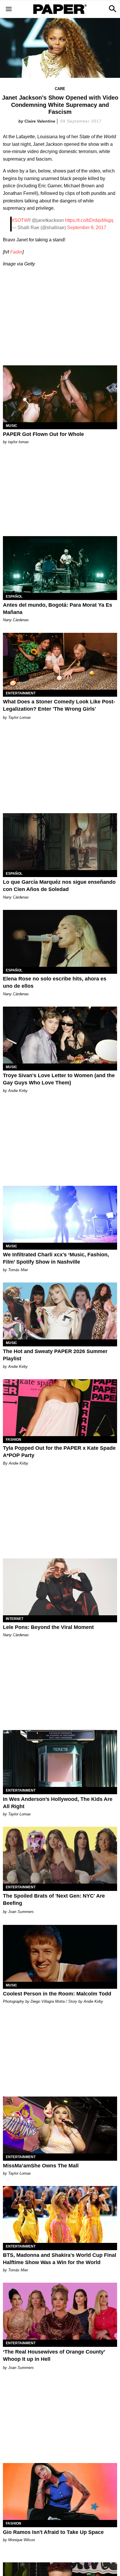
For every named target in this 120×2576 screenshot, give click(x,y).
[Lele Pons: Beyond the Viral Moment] (60, 1587)
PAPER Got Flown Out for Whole (43, 434)
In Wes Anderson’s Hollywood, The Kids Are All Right (58, 1803)
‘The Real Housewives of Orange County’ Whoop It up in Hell (54, 2355)
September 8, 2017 (87, 228)
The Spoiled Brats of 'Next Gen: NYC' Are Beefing (54, 1899)
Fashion (14, 1440)
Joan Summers (21, 1912)
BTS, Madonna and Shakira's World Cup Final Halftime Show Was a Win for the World (60, 2259)
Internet (15, 1619)
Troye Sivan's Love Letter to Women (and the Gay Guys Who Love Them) (59, 1079)
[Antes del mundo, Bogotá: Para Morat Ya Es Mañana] (60, 565)
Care (60, 89)
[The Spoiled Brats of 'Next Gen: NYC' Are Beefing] (60, 1855)
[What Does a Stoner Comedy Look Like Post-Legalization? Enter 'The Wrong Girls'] (60, 661)
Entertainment (21, 693)
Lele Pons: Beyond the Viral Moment (48, 1627)
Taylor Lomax (20, 717)
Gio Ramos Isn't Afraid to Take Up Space (53, 2532)
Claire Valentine (40, 121)
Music (12, 426)
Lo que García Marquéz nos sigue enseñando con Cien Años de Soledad (59, 886)
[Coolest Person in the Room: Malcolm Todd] (60, 1953)
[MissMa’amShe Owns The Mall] (60, 2125)
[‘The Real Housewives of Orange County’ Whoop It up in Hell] (60, 2311)
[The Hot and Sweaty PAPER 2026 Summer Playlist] (60, 1311)
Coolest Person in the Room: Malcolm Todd (57, 1994)
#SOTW (20, 220)
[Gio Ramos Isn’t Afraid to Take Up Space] (60, 2491)
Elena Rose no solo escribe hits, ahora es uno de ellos (55, 982)
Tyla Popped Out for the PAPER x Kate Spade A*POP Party (59, 1452)
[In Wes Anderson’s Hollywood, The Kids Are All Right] (60, 1758)
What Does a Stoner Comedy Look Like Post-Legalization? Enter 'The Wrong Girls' (59, 705)
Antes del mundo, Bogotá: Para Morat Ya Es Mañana (58, 609)
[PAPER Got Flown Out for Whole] (60, 394)
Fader (16, 252)
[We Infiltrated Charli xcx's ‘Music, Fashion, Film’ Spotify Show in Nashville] (60, 1214)
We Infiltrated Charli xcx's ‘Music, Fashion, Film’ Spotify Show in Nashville (56, 1258)
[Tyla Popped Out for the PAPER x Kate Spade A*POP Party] (60, 1408)
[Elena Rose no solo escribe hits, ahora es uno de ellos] (60, 938)
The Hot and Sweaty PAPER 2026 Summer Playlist (55, 1355)
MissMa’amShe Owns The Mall (41, 2166)
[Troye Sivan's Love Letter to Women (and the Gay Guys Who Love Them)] (60, 1035)
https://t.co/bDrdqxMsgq (89, 220)
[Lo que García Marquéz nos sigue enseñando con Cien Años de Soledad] (60, 842)
